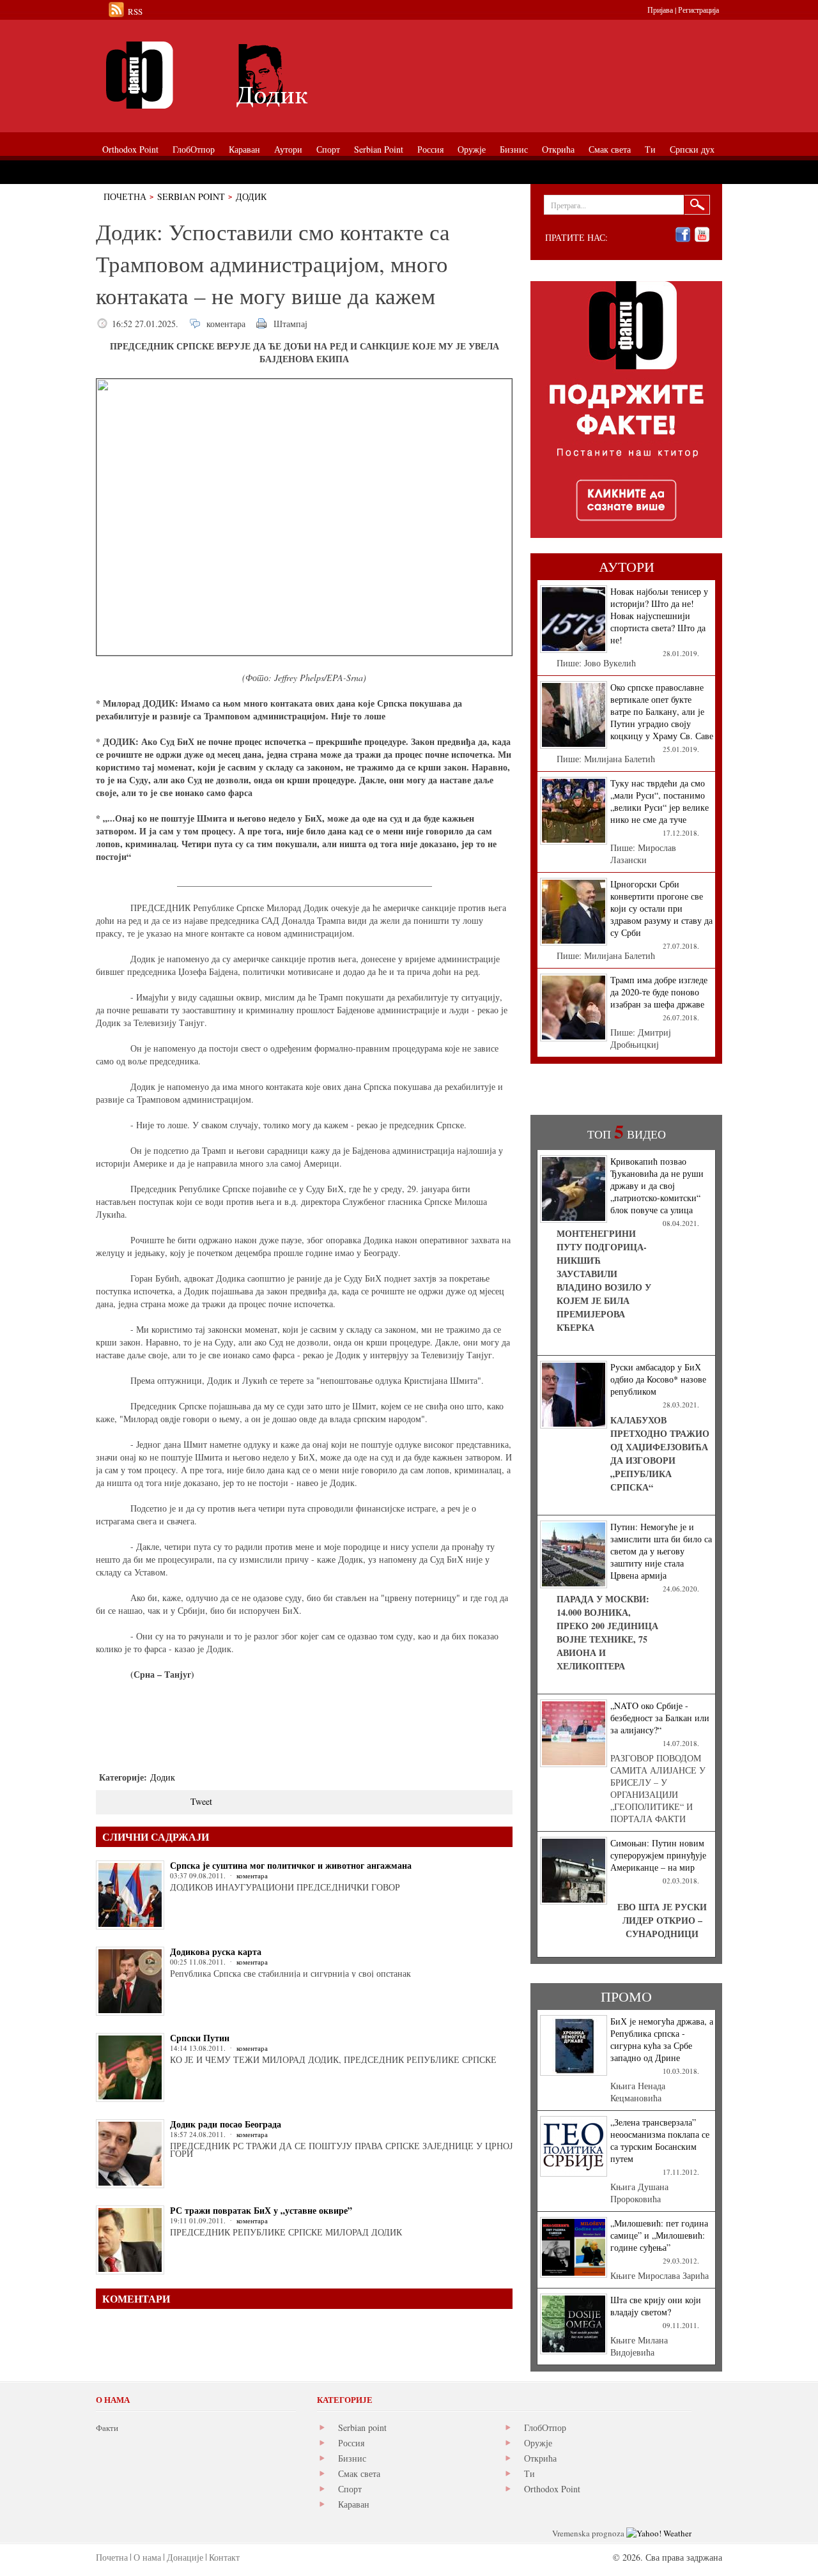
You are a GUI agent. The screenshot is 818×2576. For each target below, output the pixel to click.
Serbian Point (191, 196)
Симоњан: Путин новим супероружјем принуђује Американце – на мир (658, 1855)
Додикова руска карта (216, 1951)
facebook (683, 235)
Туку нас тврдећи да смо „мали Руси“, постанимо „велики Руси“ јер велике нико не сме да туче (660, 801)
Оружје (538, 2443)
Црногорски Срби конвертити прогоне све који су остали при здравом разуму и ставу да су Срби (661, 908)
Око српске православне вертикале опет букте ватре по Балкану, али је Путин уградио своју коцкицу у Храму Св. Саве (662, 711)
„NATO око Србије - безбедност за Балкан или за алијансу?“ (660, 1718)
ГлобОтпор (545, 2427)
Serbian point (362, 2427)
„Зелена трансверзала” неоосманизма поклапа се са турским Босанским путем (660, 2140)
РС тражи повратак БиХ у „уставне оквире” (261, 2210)
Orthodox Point (552, 2489)
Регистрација (698, 10)
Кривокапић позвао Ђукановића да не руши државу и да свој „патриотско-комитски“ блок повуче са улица (657, 1185)
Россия (351, 2443)
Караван (354, 2504)
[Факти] (240, 75)
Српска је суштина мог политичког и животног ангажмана (291, 1865)
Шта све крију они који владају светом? (656, 2306)
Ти (529, 2473)
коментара (226, 324)
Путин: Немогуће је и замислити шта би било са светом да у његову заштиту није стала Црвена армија (661, 1551)
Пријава (660, 10)
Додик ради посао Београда (226, 2124)
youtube (702, 235)
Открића (540, 2458)
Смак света (359, 2473)
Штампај (290, 324)
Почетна (125, 196)
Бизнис (352, 2458)
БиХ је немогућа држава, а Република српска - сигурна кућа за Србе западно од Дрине (662, 2039)
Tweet (201, 1801)
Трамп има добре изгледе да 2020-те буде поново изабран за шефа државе (659, 992)
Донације (185, 2557)
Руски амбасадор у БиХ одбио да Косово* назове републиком (658, 1379)
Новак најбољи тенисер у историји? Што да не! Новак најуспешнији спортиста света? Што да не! (659, 616)
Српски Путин (200, 2038)
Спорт (350, 2489)
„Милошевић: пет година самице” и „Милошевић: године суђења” (659, 2235)
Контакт (224, 2557)
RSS (135, 11)
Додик (251, 196)
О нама (147, 2557)
